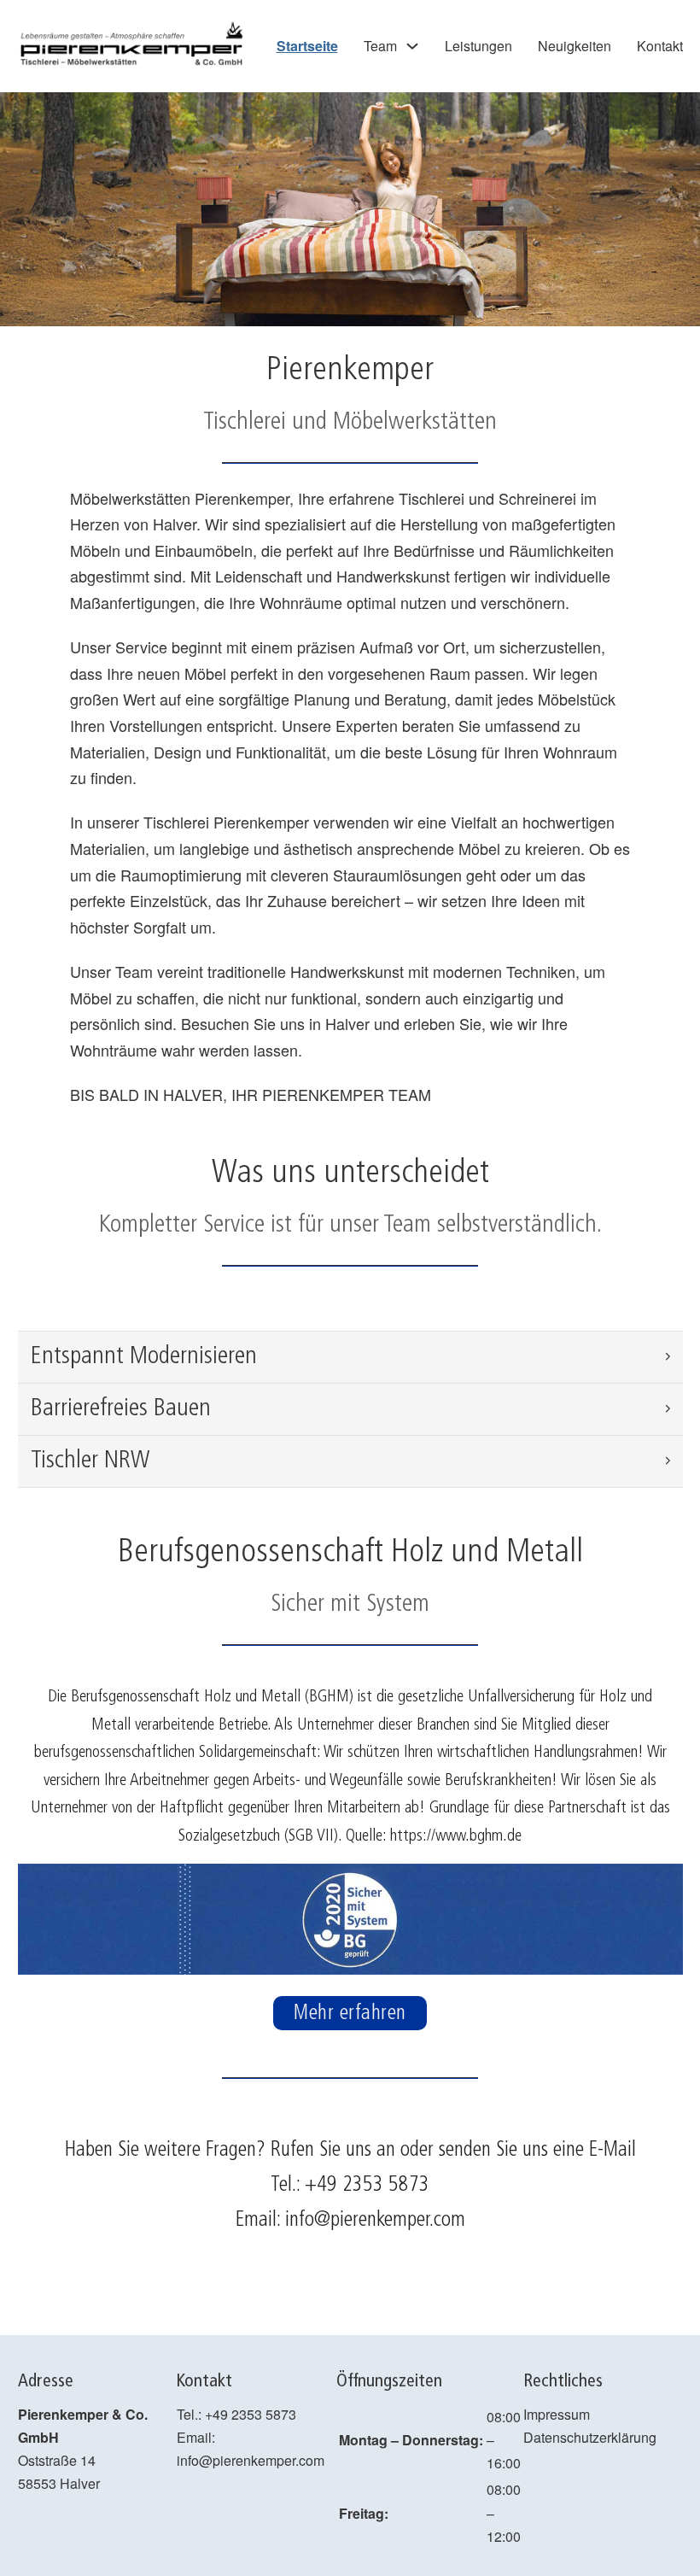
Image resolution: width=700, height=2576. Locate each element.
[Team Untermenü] (412, 46)
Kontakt (660, 46)
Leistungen (478, 46)
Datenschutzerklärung (590, 2437)
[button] (350, 1357)
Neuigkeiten (575, 46)
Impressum (557, 2414)
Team (380, 46)
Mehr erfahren (350, 2013)
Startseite (307, 46)
